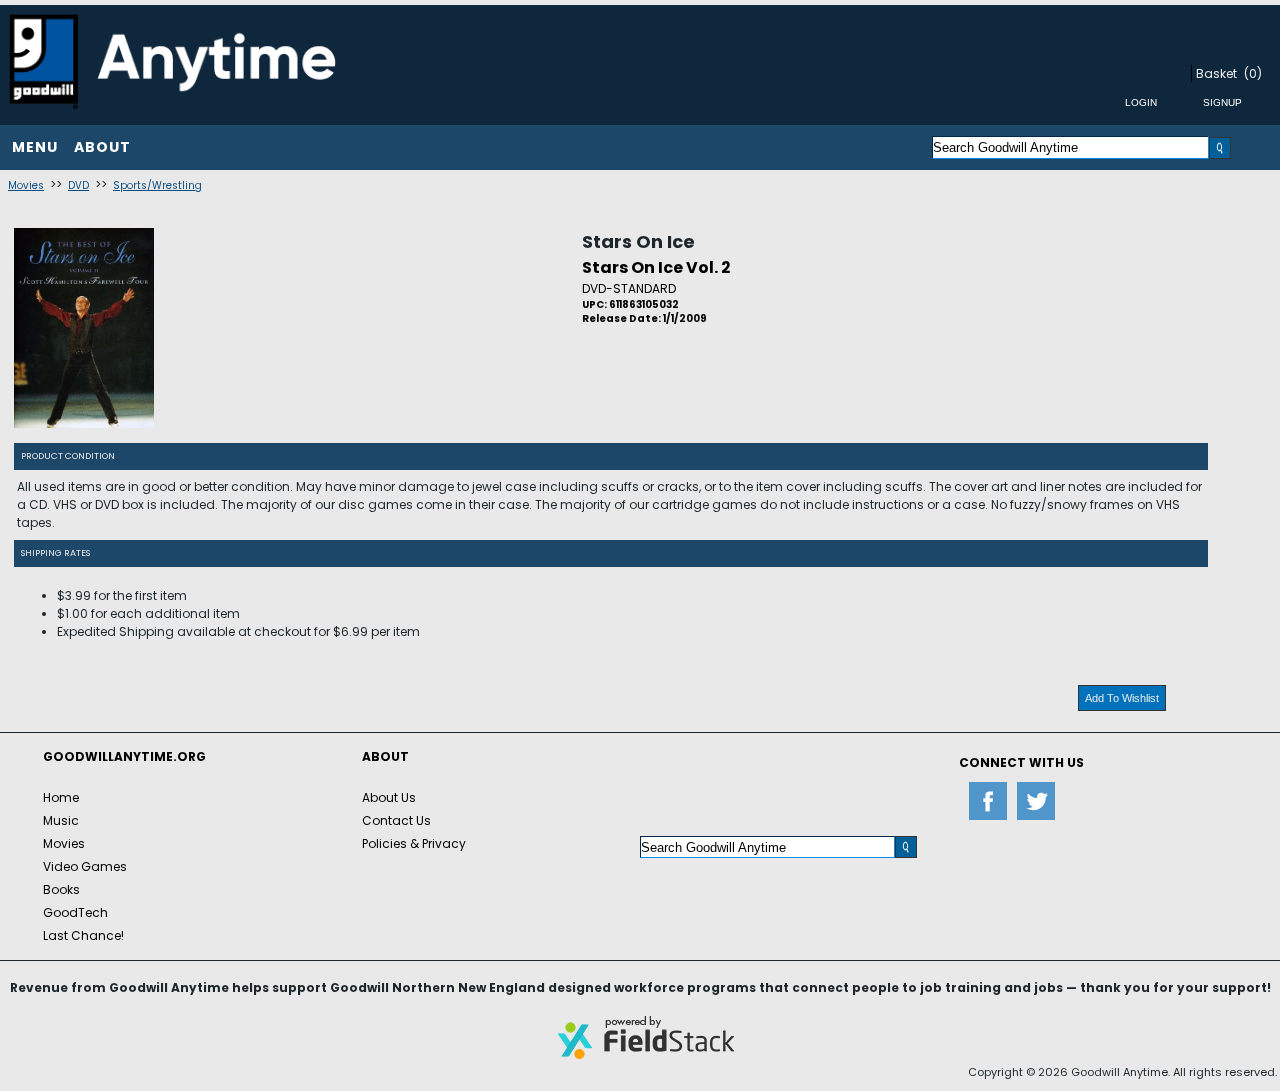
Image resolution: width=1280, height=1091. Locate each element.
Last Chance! (83, 935)
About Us (389, 797)
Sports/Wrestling (157, 185)
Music (61, 820)
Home (61, 797)
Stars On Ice (638, 241)
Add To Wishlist (1122, 698)
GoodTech (75, 912)
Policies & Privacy (414, 843)
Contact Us (396, 820)
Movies (26, 185)
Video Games (85, 866)
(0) (1253, 73)
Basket (1216, 73)
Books (61, 889)
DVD (78, 185)
